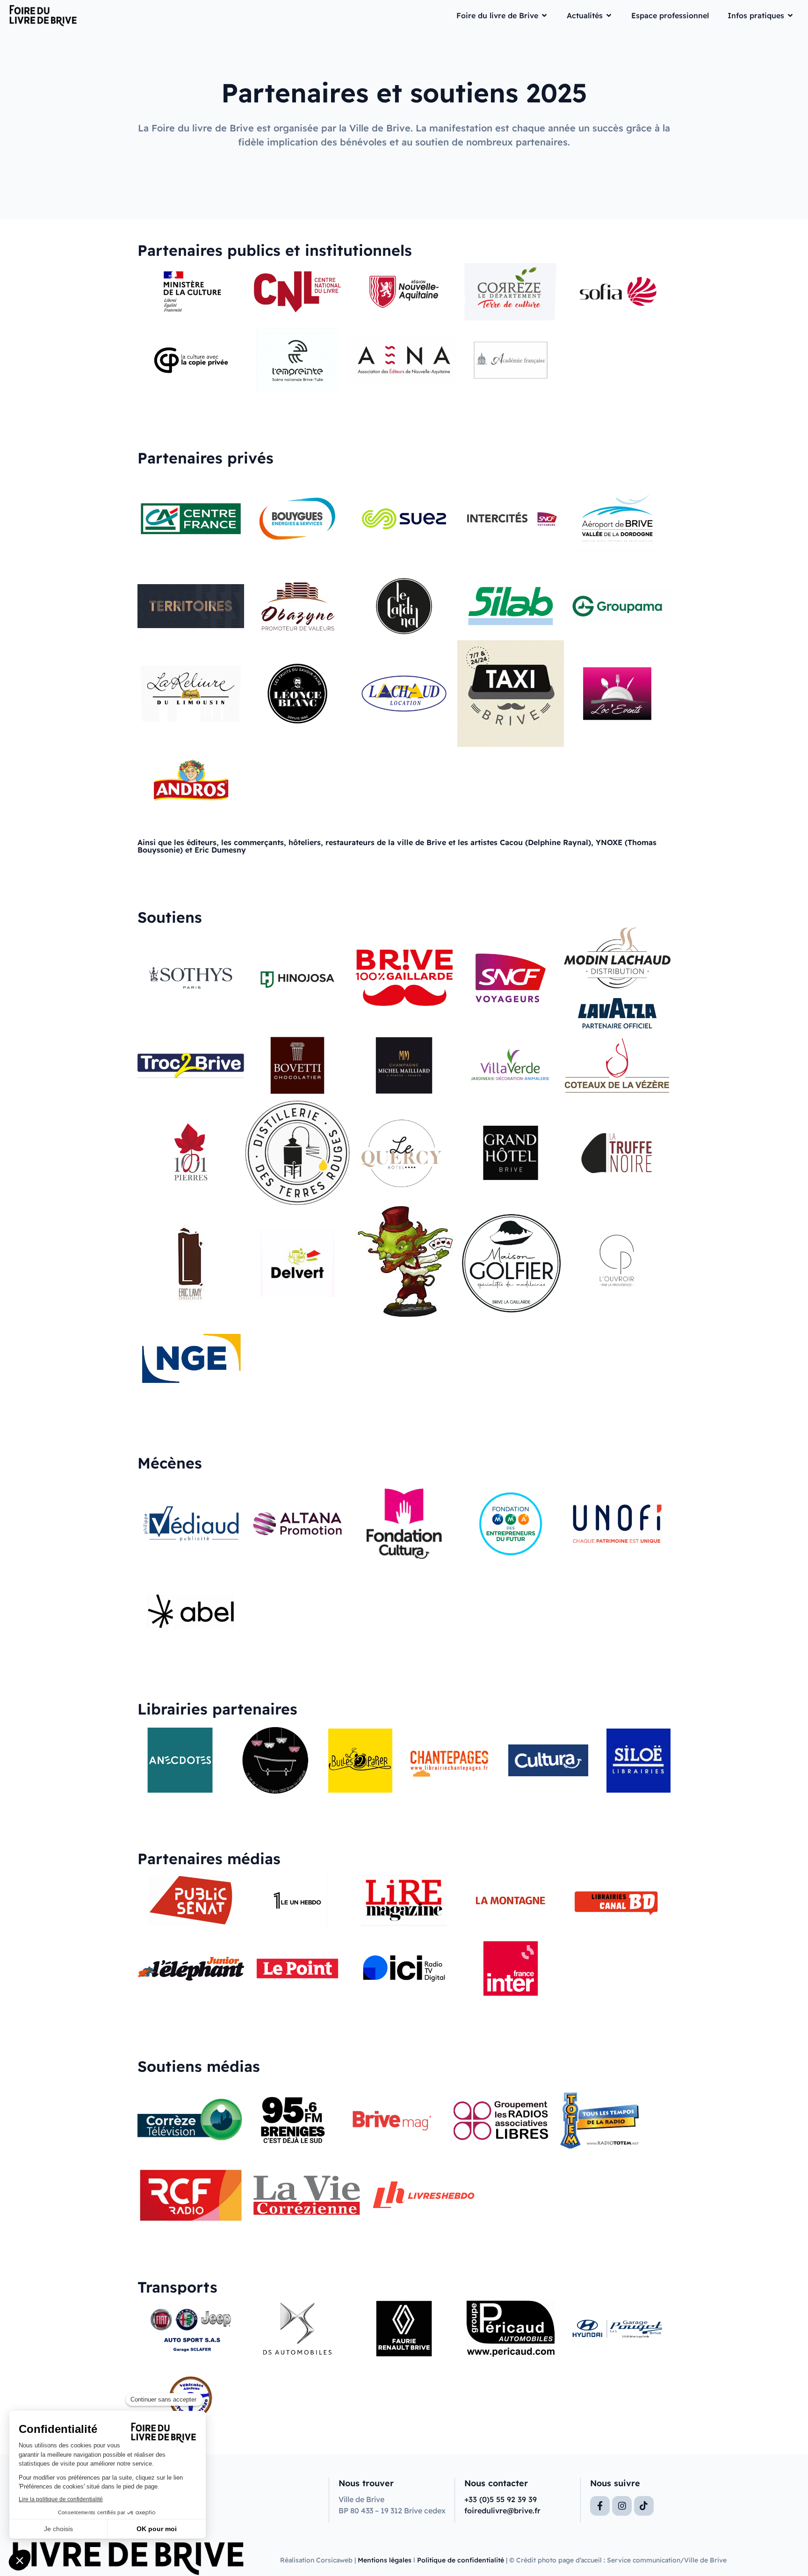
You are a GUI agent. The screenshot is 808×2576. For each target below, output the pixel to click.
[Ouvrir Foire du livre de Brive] (544, 15)
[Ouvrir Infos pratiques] (790, 15)
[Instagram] (622, 2506)
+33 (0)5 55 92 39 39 (501, 2499)
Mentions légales (385, 2560)
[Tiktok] (644, 2506)
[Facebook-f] (600, 2506)
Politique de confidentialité (461, 2560)
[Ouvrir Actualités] (609, 15)
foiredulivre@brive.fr (502, 2511)
